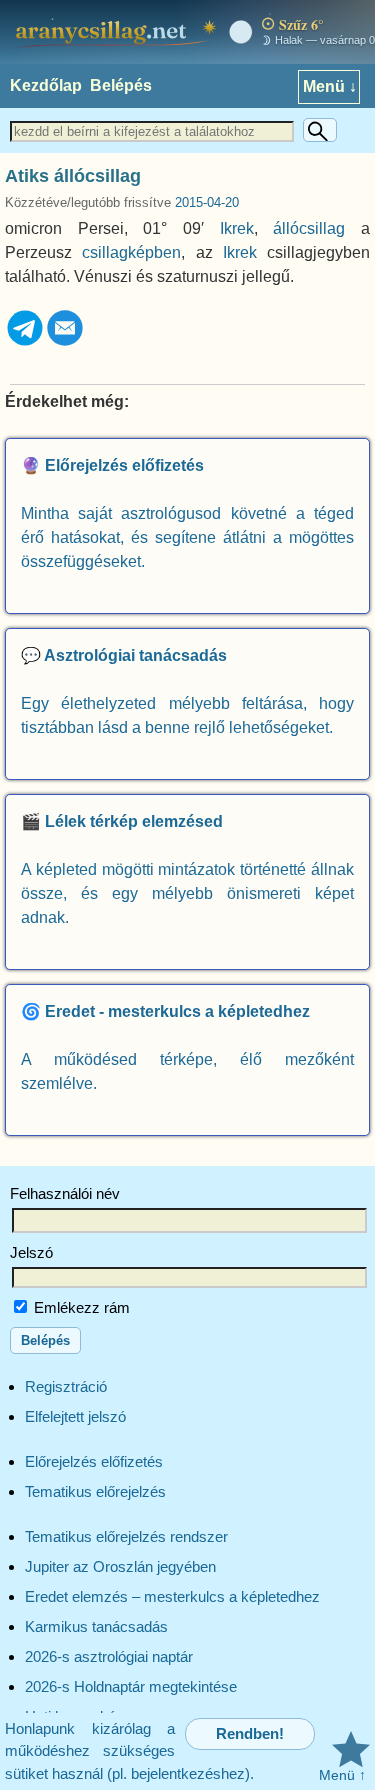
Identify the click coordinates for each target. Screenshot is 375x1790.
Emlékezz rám (80, 1307)
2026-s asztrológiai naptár (109, 1656)
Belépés (121, 85)
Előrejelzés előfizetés (94, 1461)
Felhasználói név (65, 1193)
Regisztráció (66, 1386)
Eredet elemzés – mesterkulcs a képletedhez (172, 1596)
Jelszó (31, 1252)
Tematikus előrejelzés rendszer (126, 1536)
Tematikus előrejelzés (95, 1491)
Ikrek (237, 228)
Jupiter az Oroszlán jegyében (120, 1566)
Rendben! (250, 1733)
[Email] (65, 342)
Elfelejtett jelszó (75, 1416)
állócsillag (309, 228)
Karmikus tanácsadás (96, 1626)
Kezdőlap (46, 85)
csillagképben (131, 252)
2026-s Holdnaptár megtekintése (131, 1686)
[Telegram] (25, 342)
